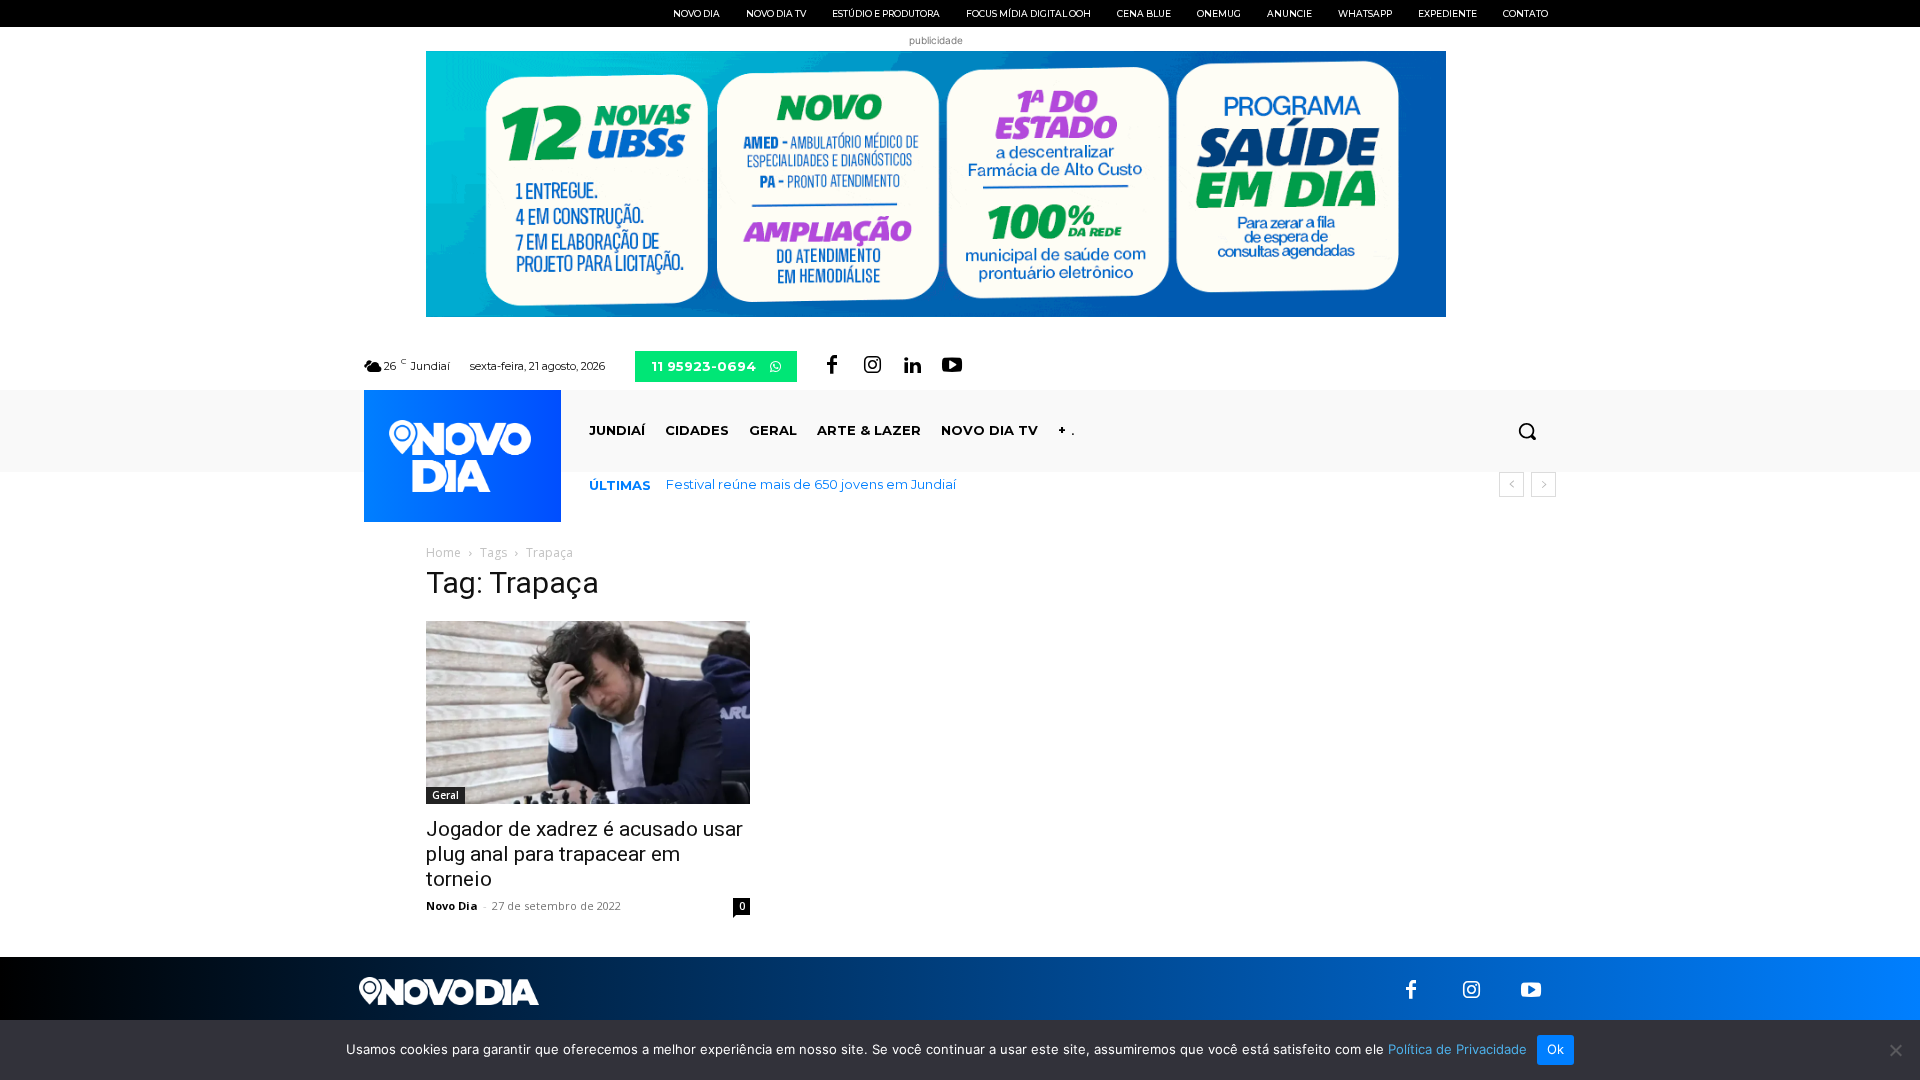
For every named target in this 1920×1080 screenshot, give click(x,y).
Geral (445, 795)
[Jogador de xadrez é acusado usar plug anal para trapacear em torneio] (588, 712)
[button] (1527, 431)
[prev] (1511, 484)
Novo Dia (452, 905)
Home (443, 552)
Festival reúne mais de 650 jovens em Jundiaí (811, 484)
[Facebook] (832, 366)
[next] (1543, 484)
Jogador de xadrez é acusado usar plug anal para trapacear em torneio (584, 854)
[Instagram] (872, 366)
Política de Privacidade (1457, 1049)
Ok (1556, 1049)
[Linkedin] (912, 366)
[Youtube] (952, 366)
